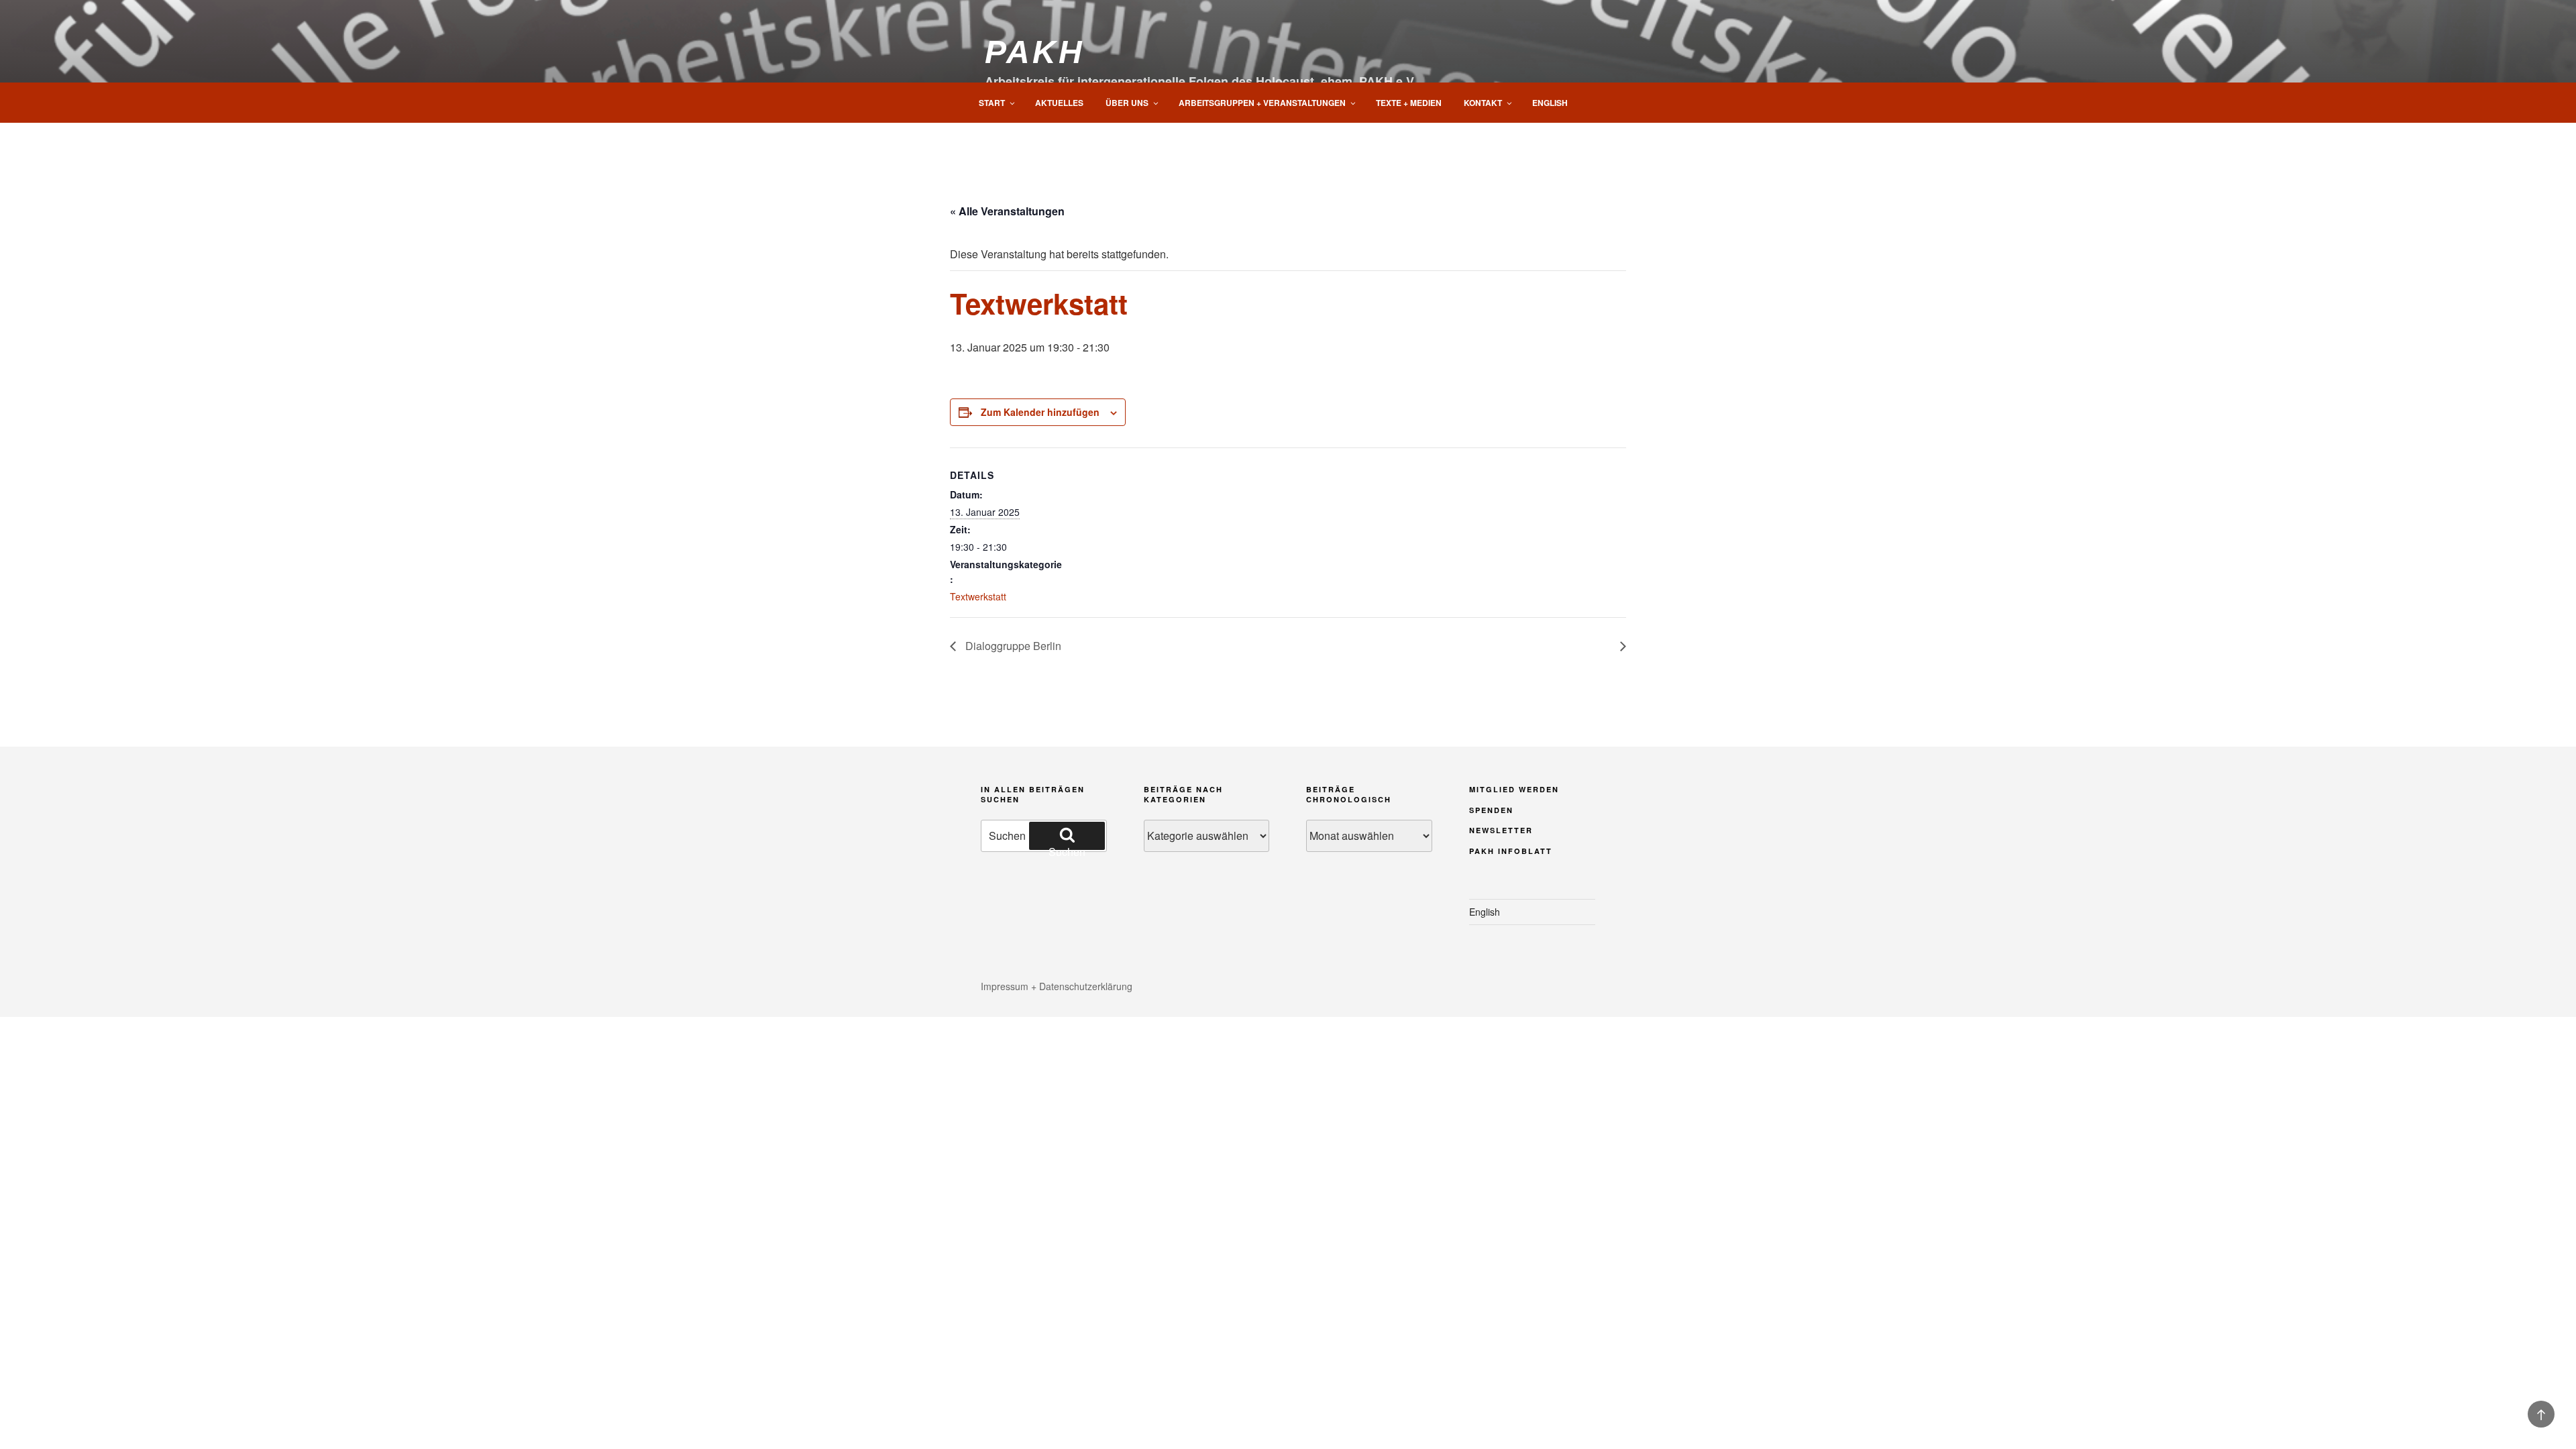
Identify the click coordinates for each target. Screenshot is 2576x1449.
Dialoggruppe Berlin (1012, 646)
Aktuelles (1059, 103)
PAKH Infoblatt (1511, 851)
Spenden (1491, 810)
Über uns (1127, 103)
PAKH (1034, 52)
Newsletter (1501, 830)
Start (992, 103)
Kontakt (1483, 103)
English (1550, 103)
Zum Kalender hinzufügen (1040, 412)
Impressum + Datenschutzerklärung (1057, 986)
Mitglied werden (1514, 789)
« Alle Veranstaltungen (1007, 211)
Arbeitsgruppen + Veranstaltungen (1262, 103)
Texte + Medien (1409, 103)
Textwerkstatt (978, 596)
